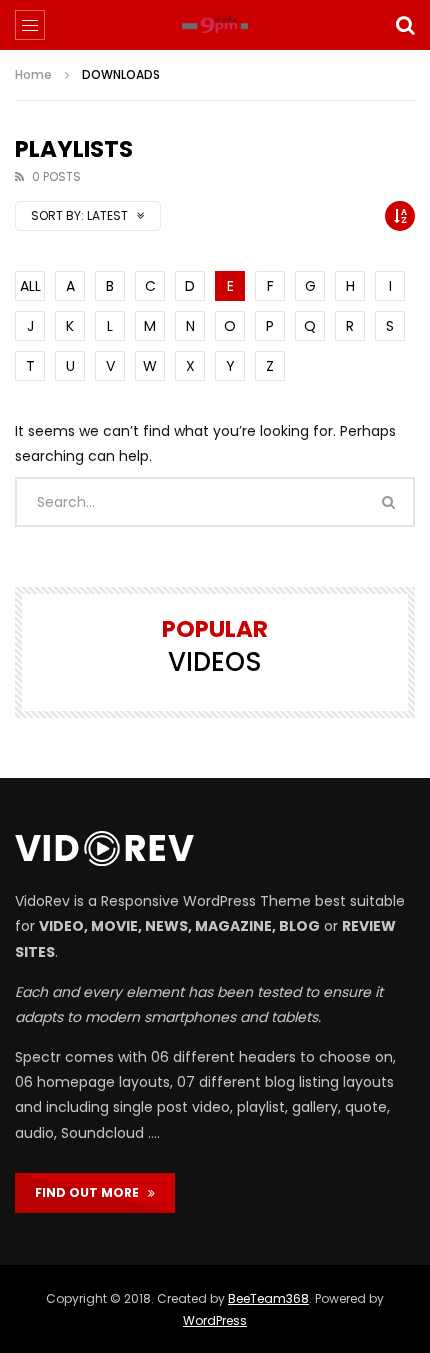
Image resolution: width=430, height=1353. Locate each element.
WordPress (215, 1320)
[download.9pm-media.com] (215, 25)
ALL (30, 286)
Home (33, 74)
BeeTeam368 (268, 1298)
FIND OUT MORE (91, 1192)
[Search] (405, 25)
